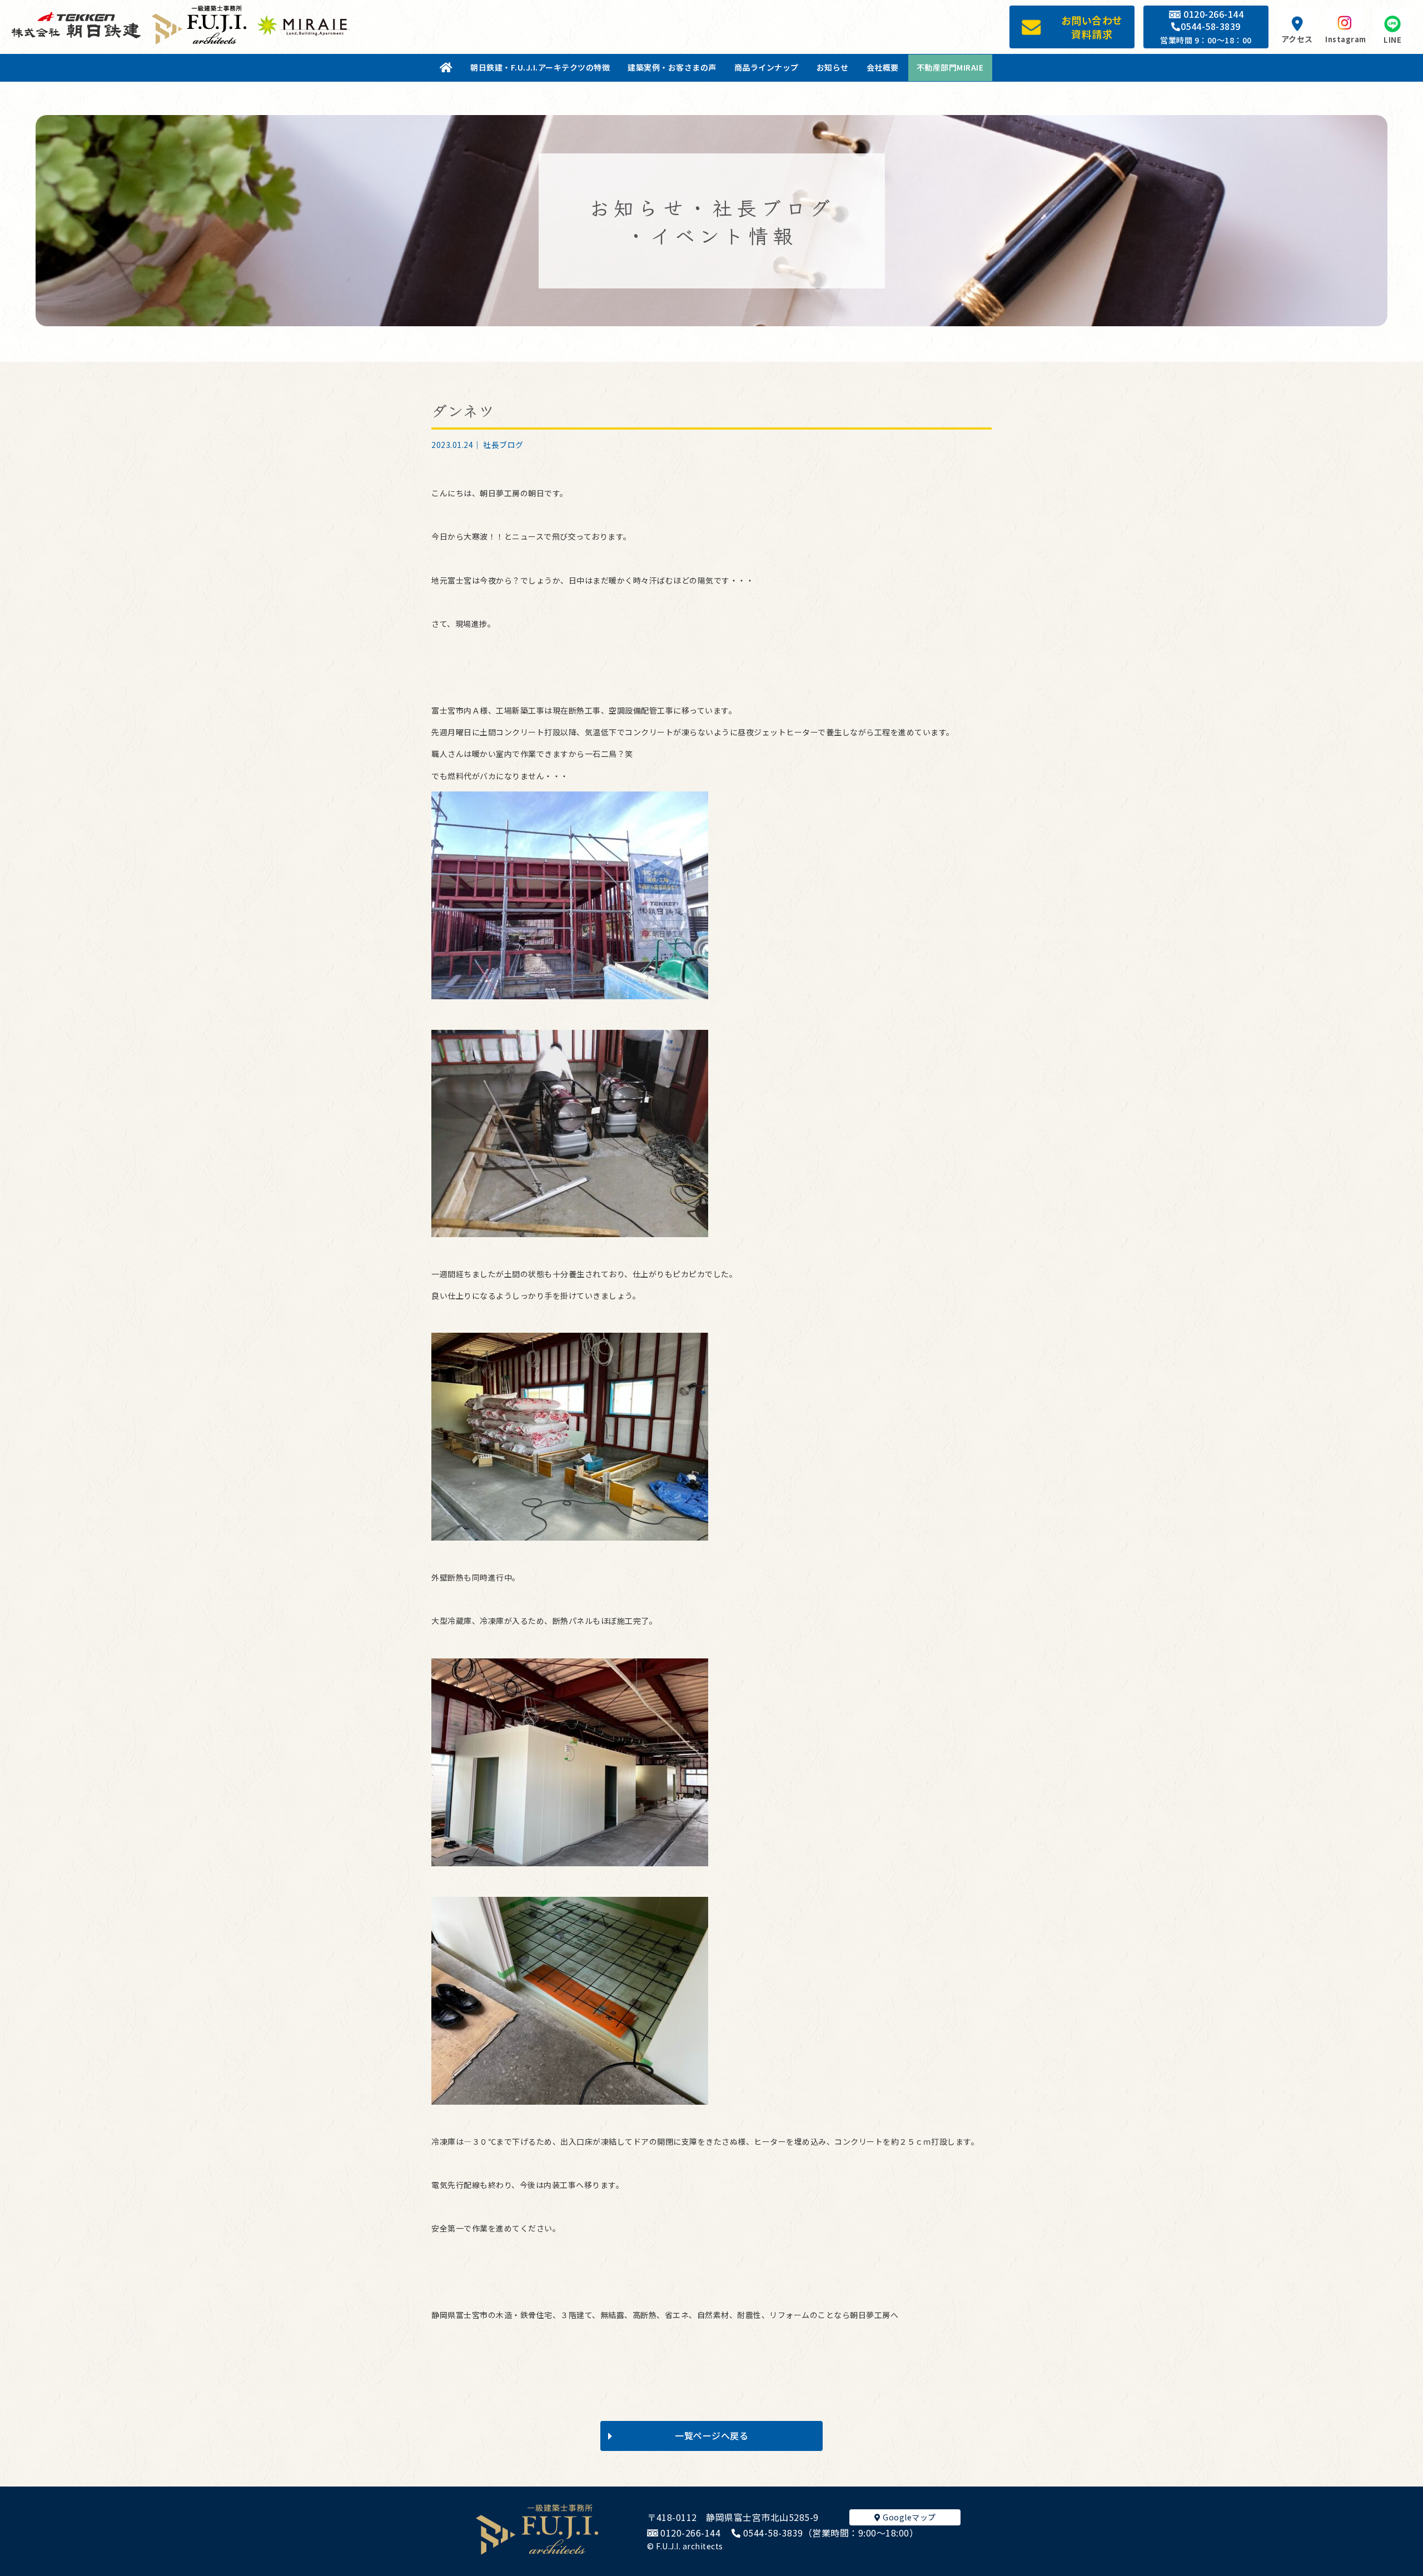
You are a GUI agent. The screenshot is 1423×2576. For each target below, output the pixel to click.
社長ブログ (503, 445)
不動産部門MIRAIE (950, 67)
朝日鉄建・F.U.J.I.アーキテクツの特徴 (540, 67)
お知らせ (833, 67)
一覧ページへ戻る (711, 2435)
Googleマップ (909, 2517)
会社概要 (883, 67)
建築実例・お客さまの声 (672, 67)
